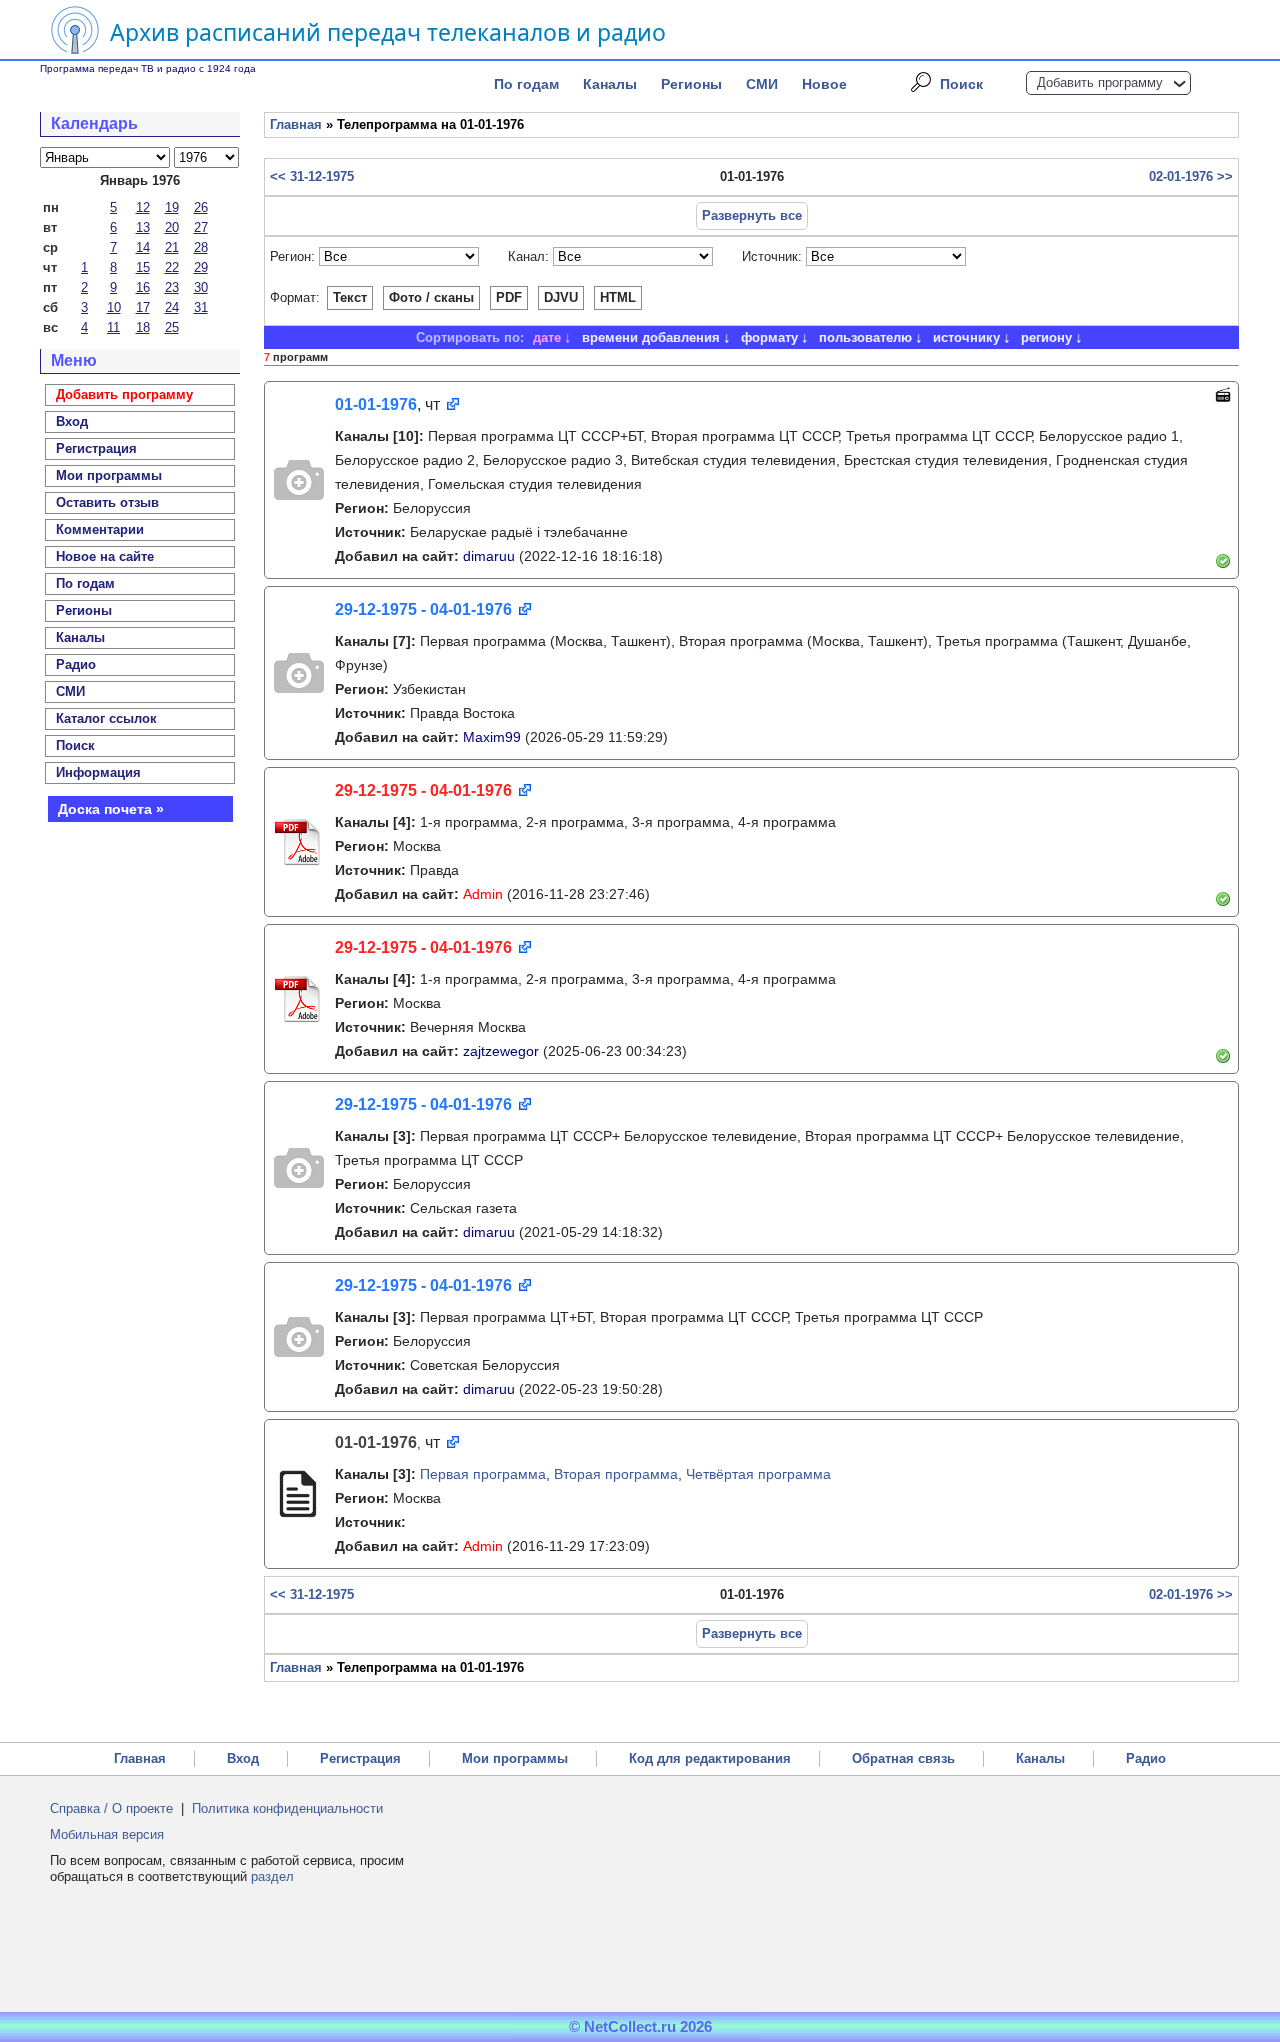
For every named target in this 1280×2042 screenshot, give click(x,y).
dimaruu (489, 556)
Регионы (691, 84)
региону (1046, 337)
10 (114, 307)
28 (201, 247)
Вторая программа (616, 1474)
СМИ (762, 84)
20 (172, 227)
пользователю (865, 337)
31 (201, 307)
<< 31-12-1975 (312, 176)
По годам (526, 84)
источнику (966, 337)
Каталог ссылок (106, 718)
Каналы (610, 84)
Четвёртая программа (758, 1474)
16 (143, 287)
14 (143, 247)
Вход (243, 1758)
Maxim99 (492, 737)
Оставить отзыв (107, 502)
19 (172, 207)
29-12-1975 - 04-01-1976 (423, 609)
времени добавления (651, 337)
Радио (76, 664)
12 (143, 207)
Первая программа (483, 1474)
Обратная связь (903, 1758)
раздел (272, 1876)
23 (172, 287)
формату (769, 337)
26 (201, 207)
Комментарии (100, 529)
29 (201, 267)
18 (143, 327)
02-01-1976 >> (1191, 176)
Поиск (961, 84)
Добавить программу (1100, 82)
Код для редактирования (710, 1758)
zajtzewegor (501, 1051)
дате (547, 337)
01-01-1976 (376, 404)
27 (201, 227)
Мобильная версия (107, 1834)
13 (143, 227)
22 (172, 267)
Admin (483, 894)
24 (172, 307)
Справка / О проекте (111, 1808)
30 (201, 287)
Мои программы (109, 475)
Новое (824, 84)
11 (113, 327)
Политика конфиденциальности (287, 1808)
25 (172, 327)
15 (143, 267)
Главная (296, 124)
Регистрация (360, 1758)
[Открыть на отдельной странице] (451, 405)
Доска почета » (111, 809)
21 (172, 247)
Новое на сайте (105, 556)
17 (143, 307)
